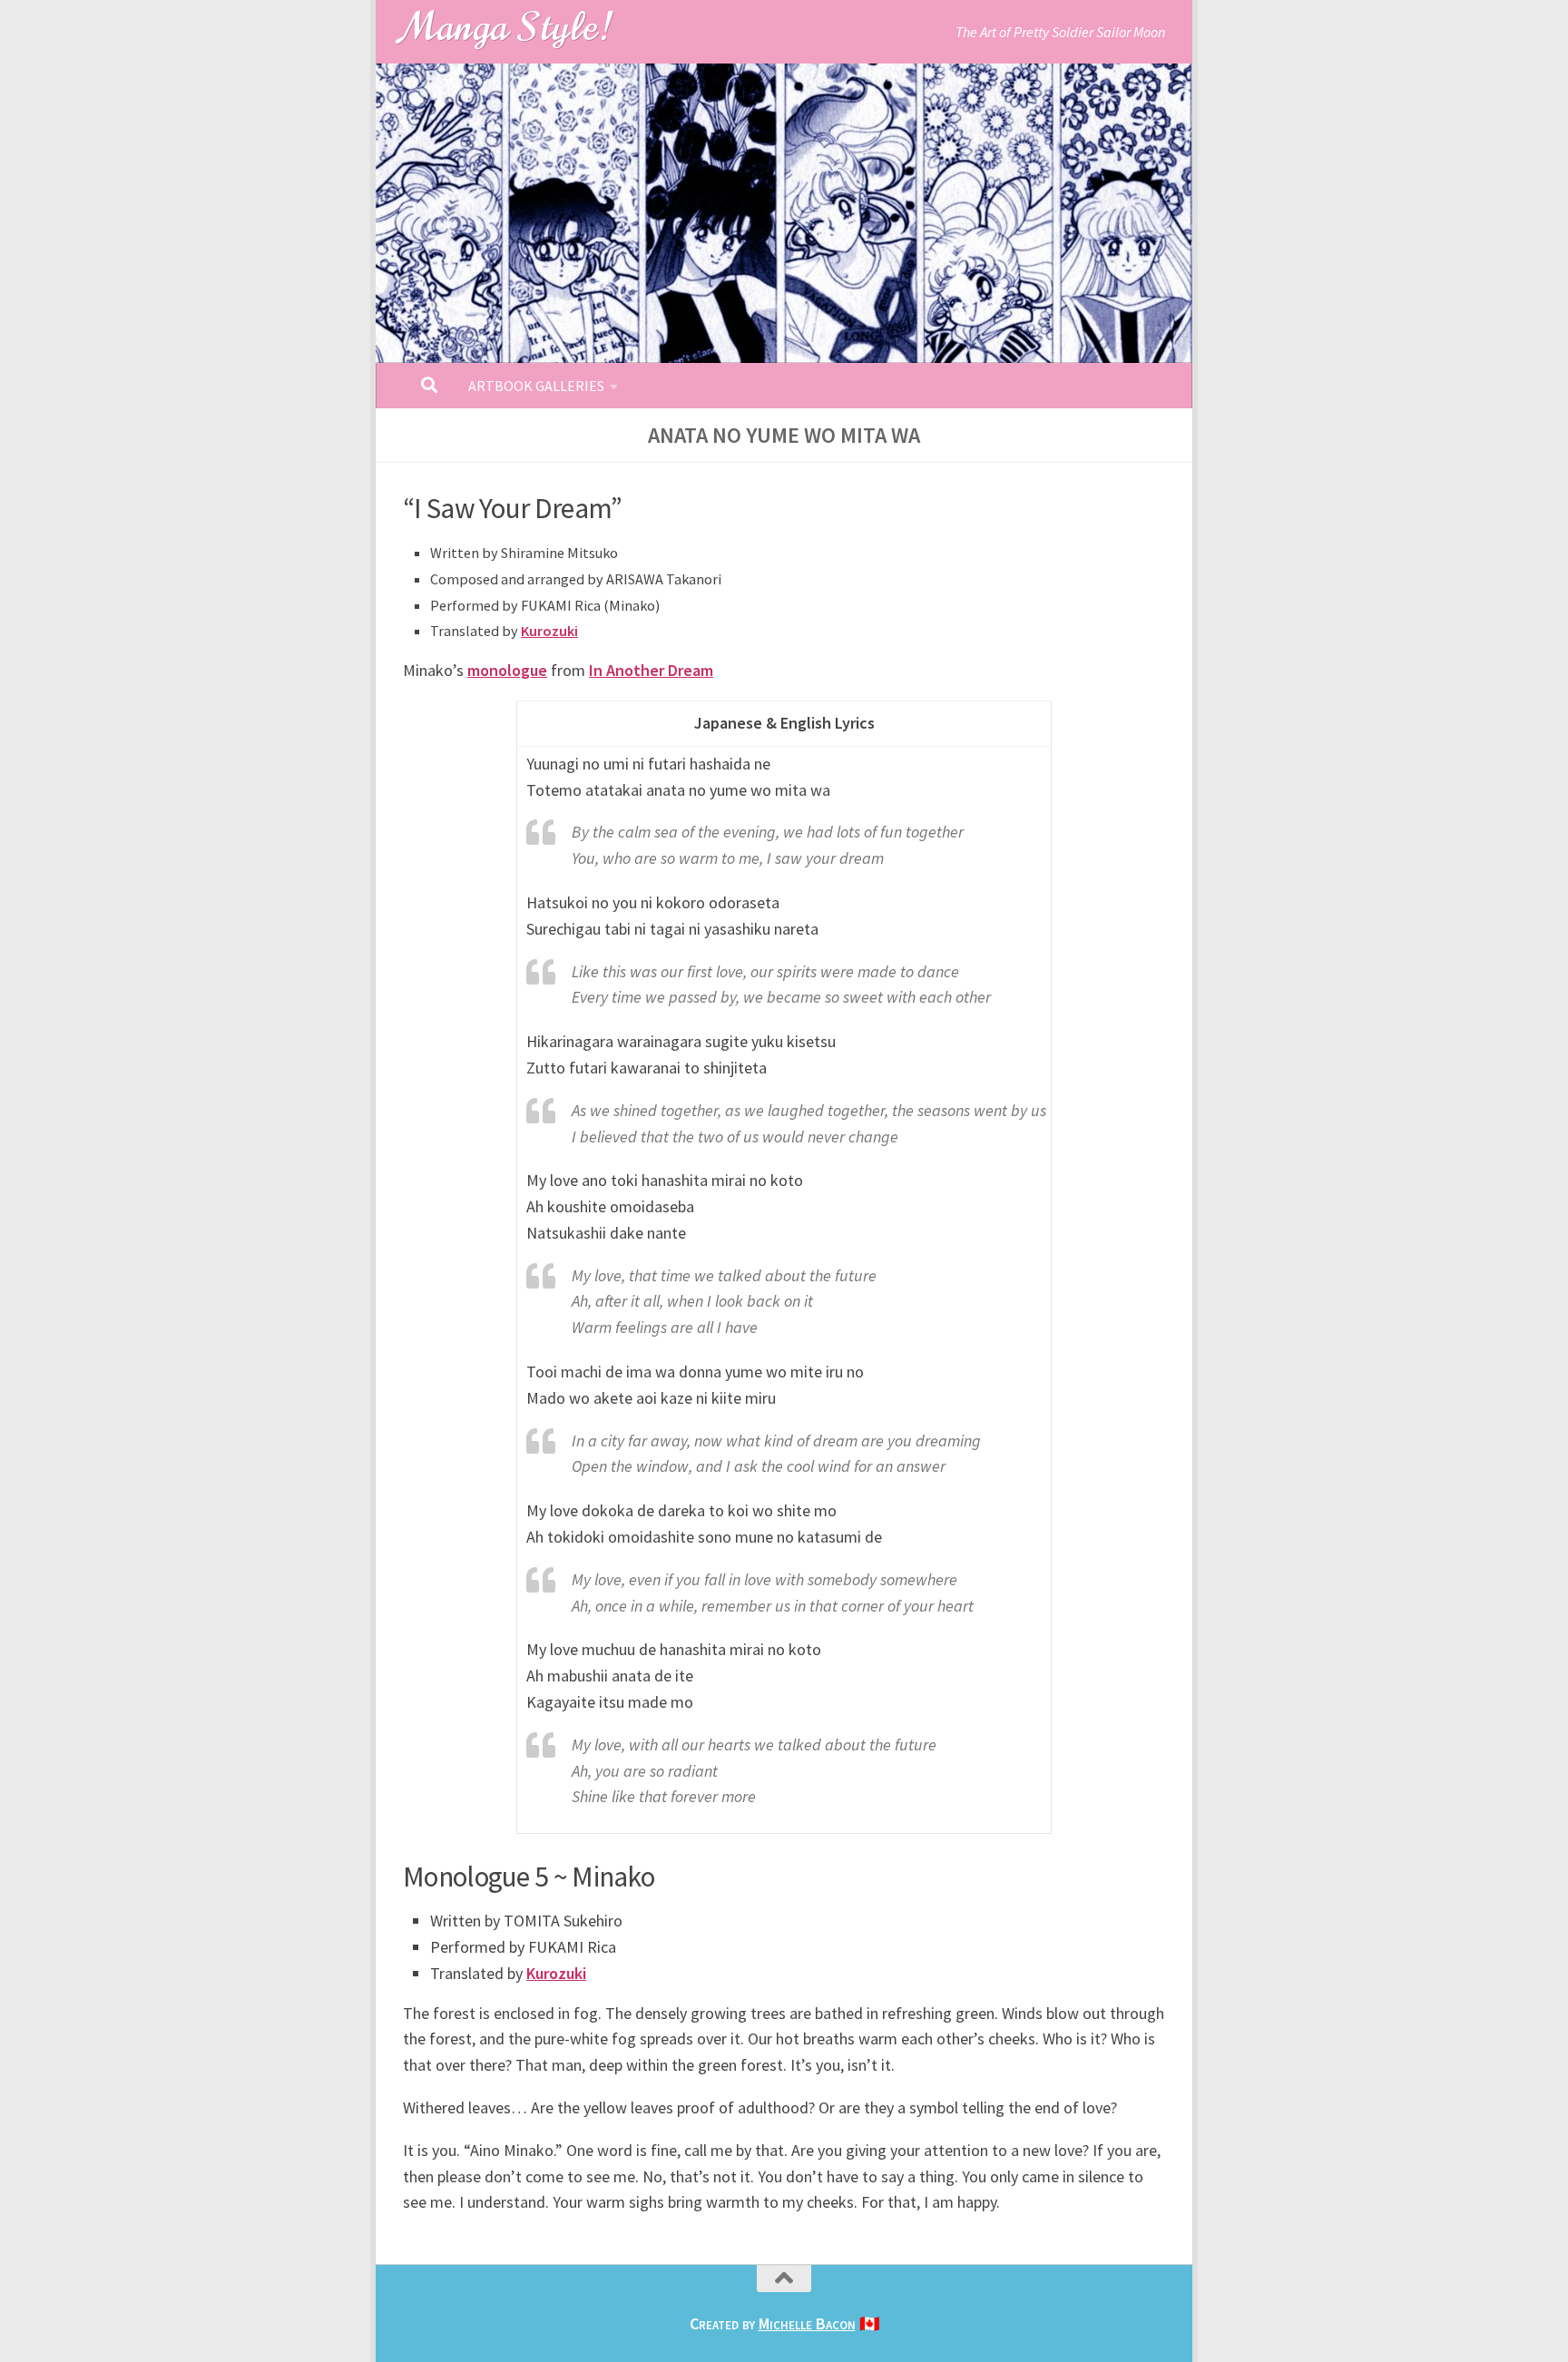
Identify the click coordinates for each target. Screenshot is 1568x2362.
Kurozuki (549, 631)
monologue (507, 670)
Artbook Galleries (536, 386)
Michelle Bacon (807, 2323)
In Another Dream (651, 670)
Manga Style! (507, 27)
